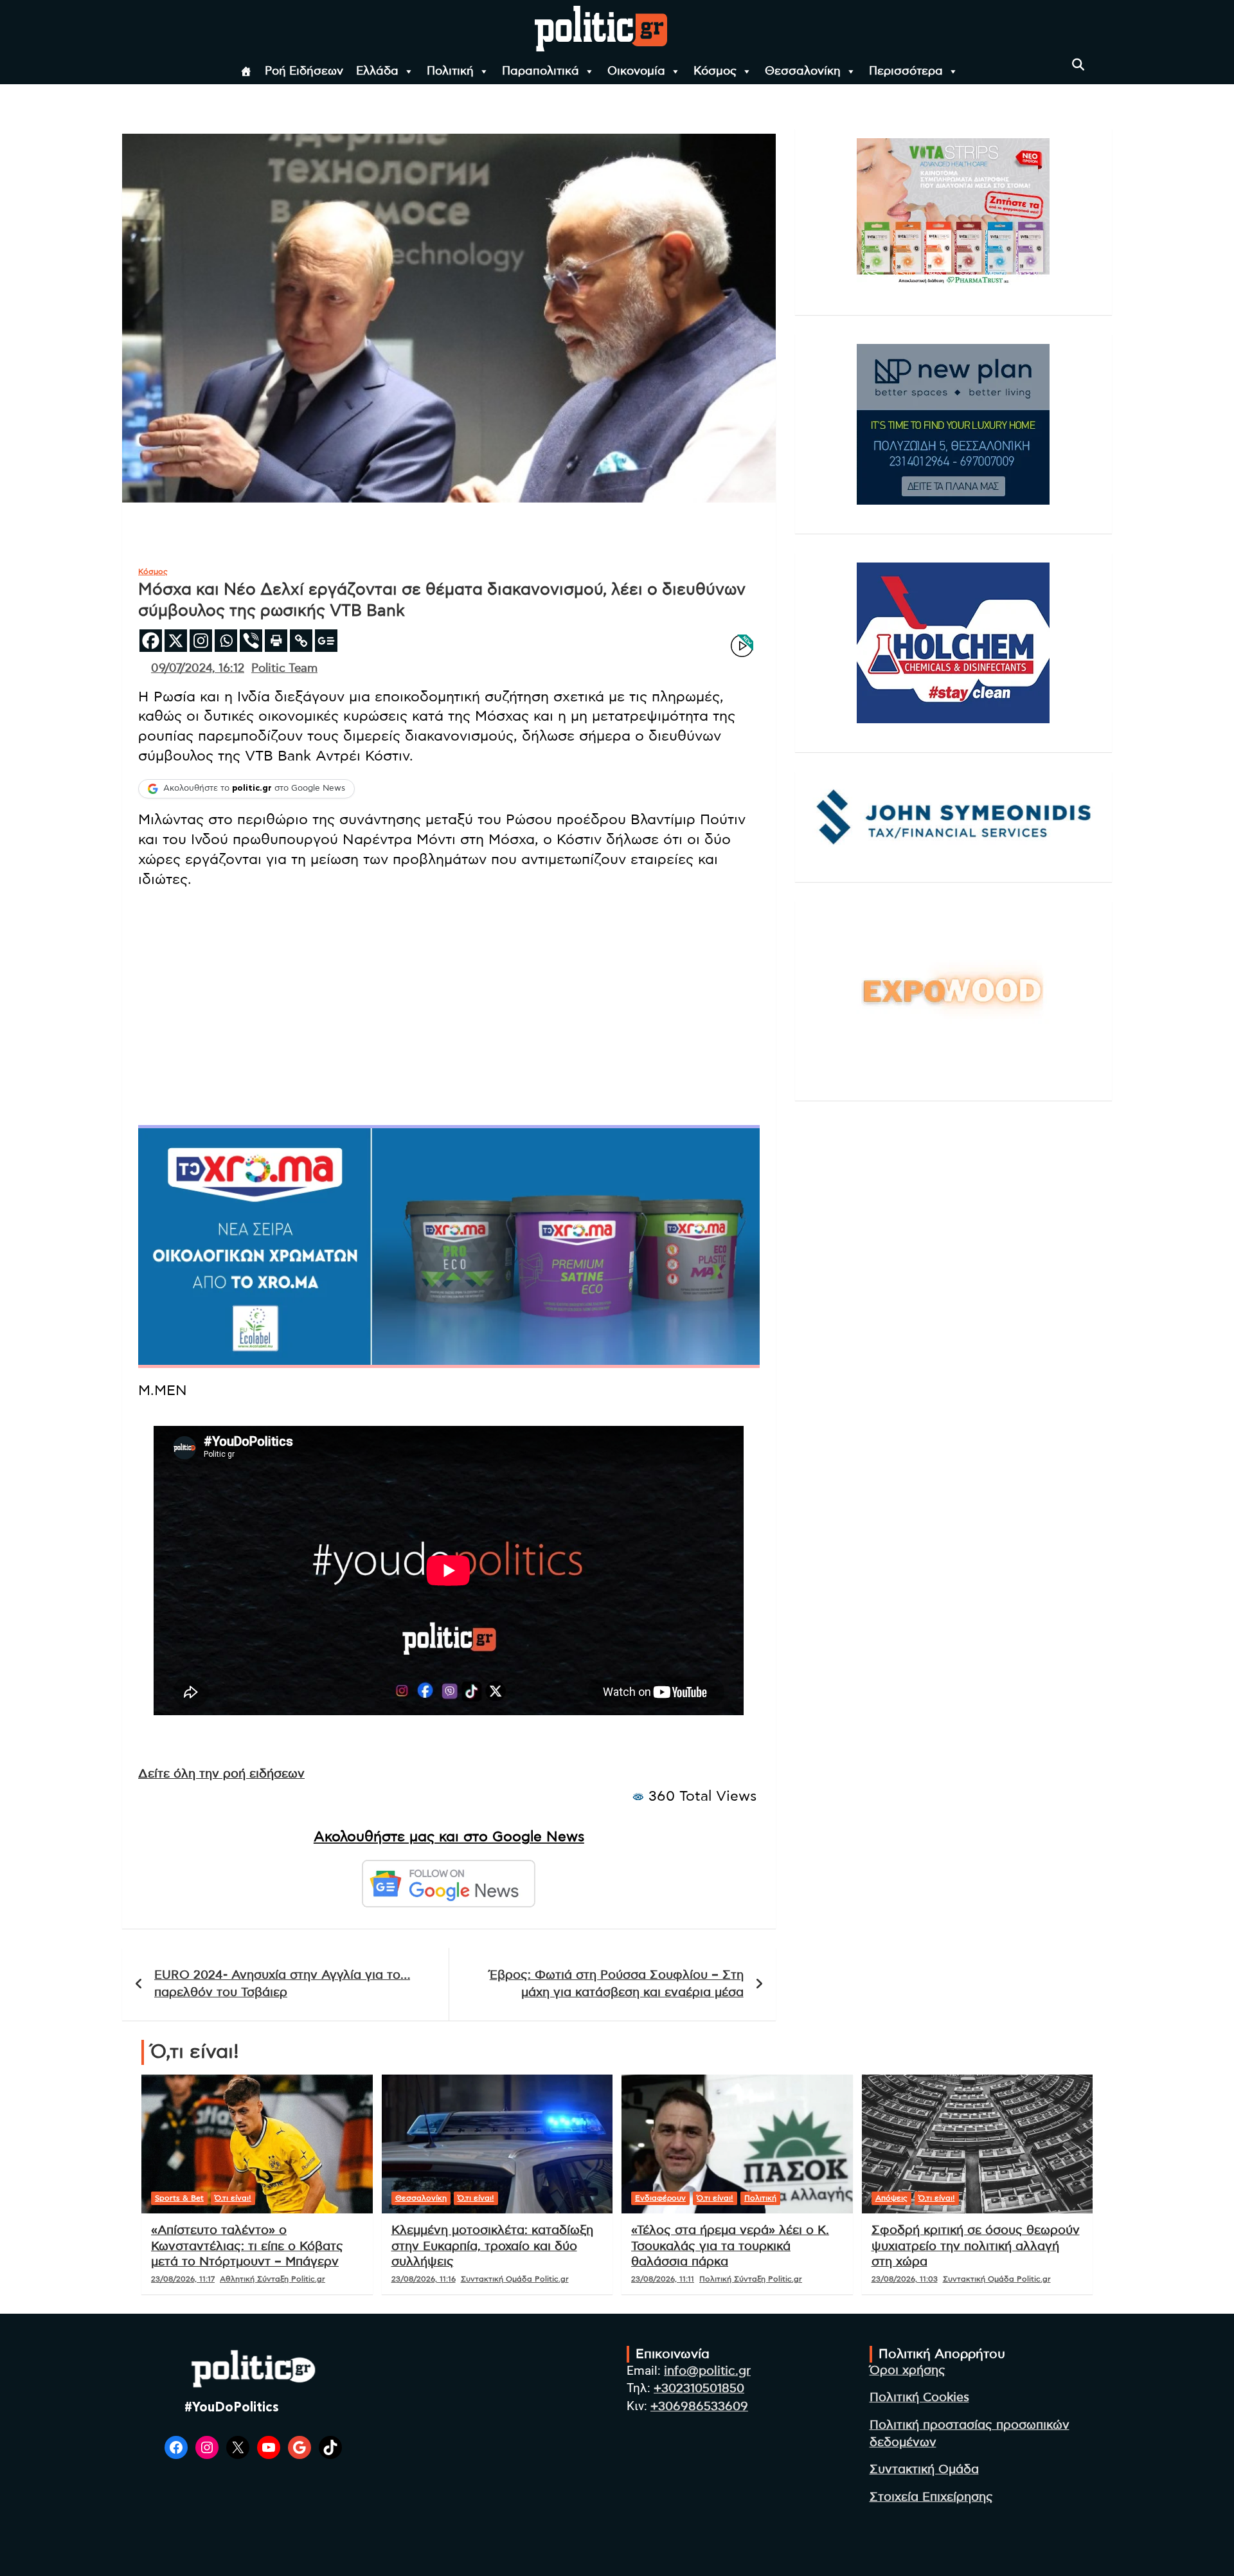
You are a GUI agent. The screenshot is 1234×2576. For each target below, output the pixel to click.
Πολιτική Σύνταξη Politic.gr (751, 2279)
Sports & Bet (179, 2198)
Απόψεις (891, 2198)
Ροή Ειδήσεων (304, 71)
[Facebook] (151, 641)
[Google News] (326, 641)
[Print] (276, 641)
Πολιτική (450, 71)
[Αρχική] (246, 71)
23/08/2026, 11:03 (905, 2279)
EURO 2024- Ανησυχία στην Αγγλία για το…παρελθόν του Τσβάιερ (282, 1984)
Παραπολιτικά (541, 71)
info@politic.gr (707, 2371)
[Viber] (251, 641)
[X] (176, 641)
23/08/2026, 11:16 (424, 2279)
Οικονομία (636, 71)
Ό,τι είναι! (233, 2198)
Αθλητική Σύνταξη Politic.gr (273, 2279)
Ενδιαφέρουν (660, 2198)
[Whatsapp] (226, 641)
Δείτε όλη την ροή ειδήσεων (221, 1774)
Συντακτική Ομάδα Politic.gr (515, 2279)
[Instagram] (201, 641)
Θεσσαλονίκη (803, 71)
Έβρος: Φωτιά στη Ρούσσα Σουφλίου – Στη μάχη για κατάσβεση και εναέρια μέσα (617, 1984)
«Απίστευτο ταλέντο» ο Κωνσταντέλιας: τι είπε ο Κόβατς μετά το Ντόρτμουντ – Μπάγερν (247, 2246)
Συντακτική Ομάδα (924, 2470)
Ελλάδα (377, 71)
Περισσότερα (906, 71)
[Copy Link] (301, 641)
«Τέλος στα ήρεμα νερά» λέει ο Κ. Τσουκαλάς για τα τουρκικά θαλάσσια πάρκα (730, 2246)
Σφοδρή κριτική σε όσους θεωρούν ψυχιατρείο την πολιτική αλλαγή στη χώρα (976, 2246)
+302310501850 (699, 2389)
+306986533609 (699, 2407)
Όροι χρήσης (908, 2371)
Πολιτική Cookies (919, 2398)
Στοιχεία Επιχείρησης (931, 2497)
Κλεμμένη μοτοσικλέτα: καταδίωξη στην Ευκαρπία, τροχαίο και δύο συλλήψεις (492, 2246)
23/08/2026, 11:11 (663, 2279)
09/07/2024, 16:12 (198, 669)
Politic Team (284, 669)
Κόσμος (715, 71)
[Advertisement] (449, 993)
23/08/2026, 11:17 (183, 2279)
